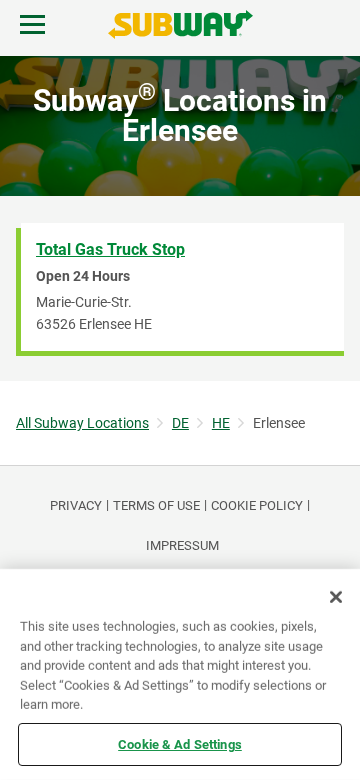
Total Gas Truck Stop (110, 249)
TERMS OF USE (156, 505)
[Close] (336, 597)
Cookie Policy (257, 505)
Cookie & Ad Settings (180, 743)
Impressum (182, 545)
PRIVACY (76, 505)
